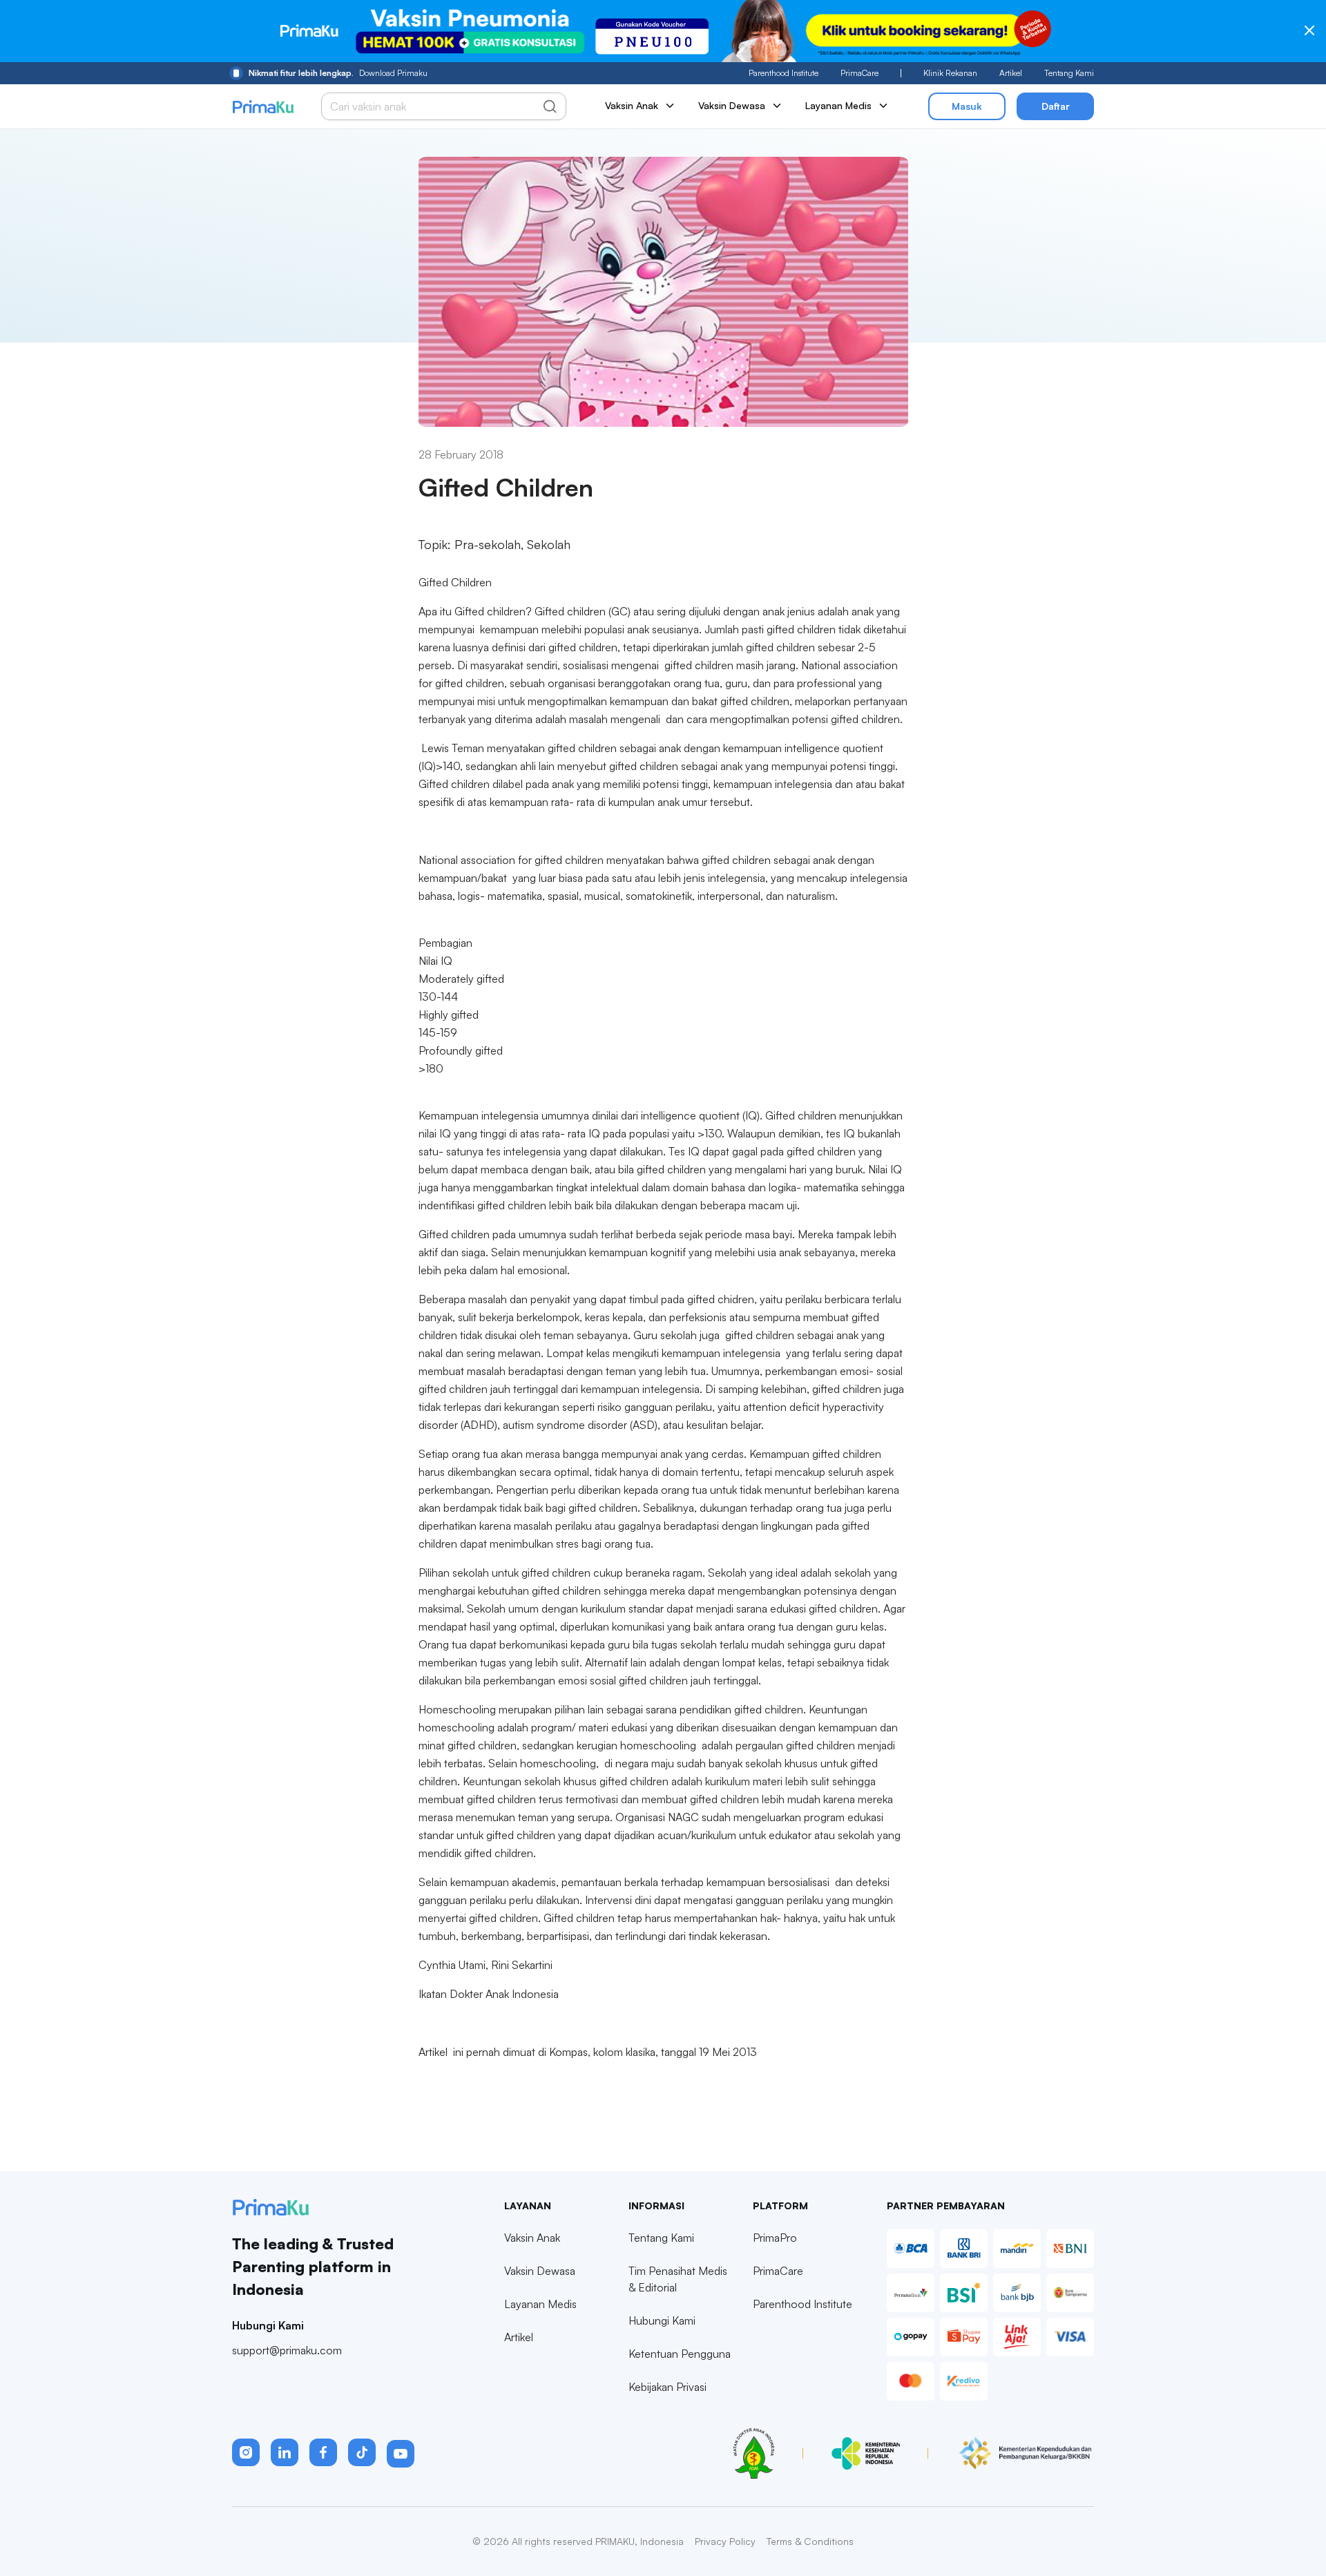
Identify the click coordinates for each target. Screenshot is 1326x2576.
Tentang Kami (1069, 73)
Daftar (1056, 106)
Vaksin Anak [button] (632, 105)
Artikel (1011, 73)
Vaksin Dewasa (540, 2271)
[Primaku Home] (263, 107)
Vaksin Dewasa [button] (732, 105)
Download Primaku (338, 73)
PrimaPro (775, 2238)
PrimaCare (859, 73)
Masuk (967, 106)
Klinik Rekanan (950, 73)
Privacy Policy (725, 2541)
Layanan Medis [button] (838, 105)
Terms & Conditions (810, 2541)
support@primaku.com (287, 2350)
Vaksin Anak (532, 2238)
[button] (246, 2452)
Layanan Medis (540, 2304)
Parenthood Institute (784, 73)
